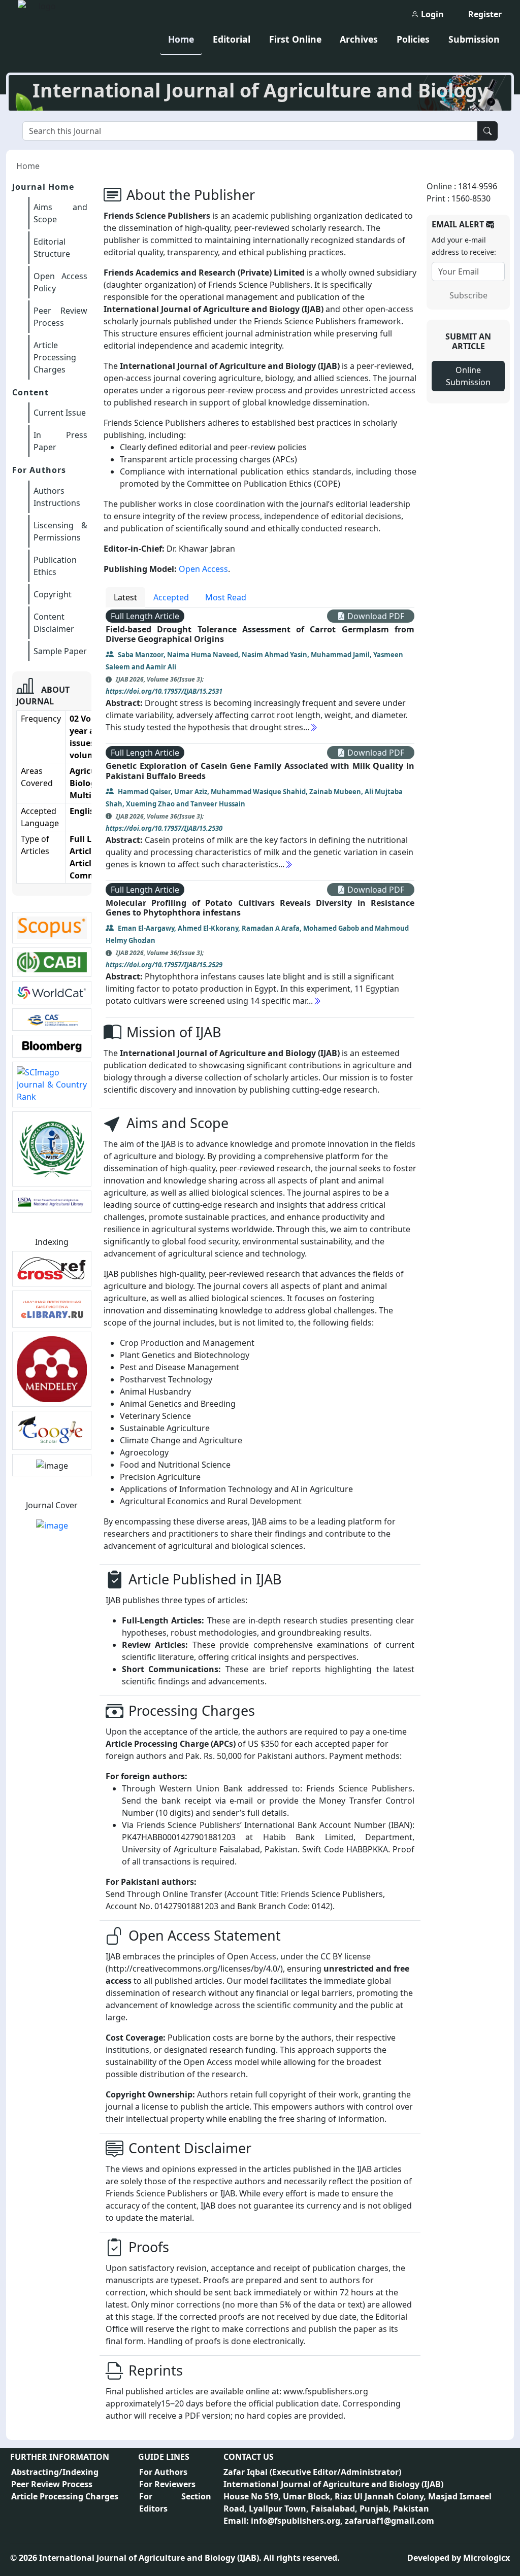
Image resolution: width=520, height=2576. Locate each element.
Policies (413, 39)
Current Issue (60, 413)
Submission (474, 39)
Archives (359, 39)
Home (181, 39)
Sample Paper (60, 651)
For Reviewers (167, 2484)
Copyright (53, 594)
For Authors (163, 2472)
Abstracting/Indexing (55, 2472)
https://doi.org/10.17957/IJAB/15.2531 (164, 691)
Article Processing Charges (55, 357)
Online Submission (468, 376)
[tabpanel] (260, 812)
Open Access (203, 569)
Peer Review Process (52, 2484)
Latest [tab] (125, 597)
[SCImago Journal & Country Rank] (52, 1083)
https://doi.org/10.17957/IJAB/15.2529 (164, 965)
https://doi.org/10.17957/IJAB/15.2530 (164, 828)
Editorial (232, 39)
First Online (295, 39)
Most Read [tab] (226, 597)
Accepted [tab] (171, 597)
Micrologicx (486, 2558)
